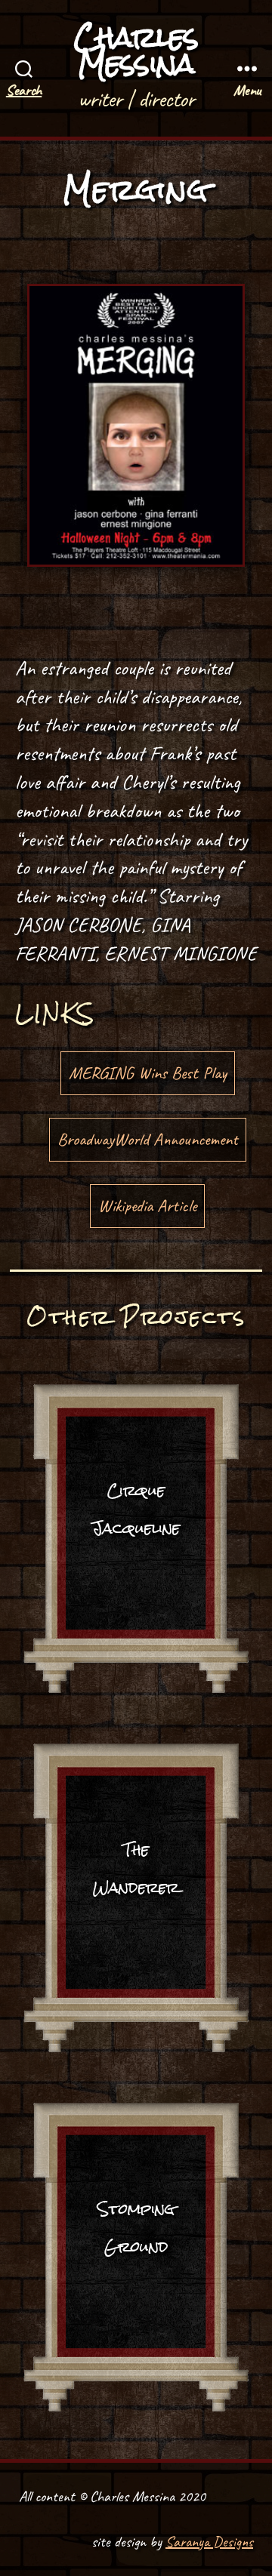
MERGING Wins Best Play (148, 1073)
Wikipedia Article (147, 1206)
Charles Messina (136, 51)
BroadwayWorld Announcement (148, 1139)
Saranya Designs (209, 2542)
